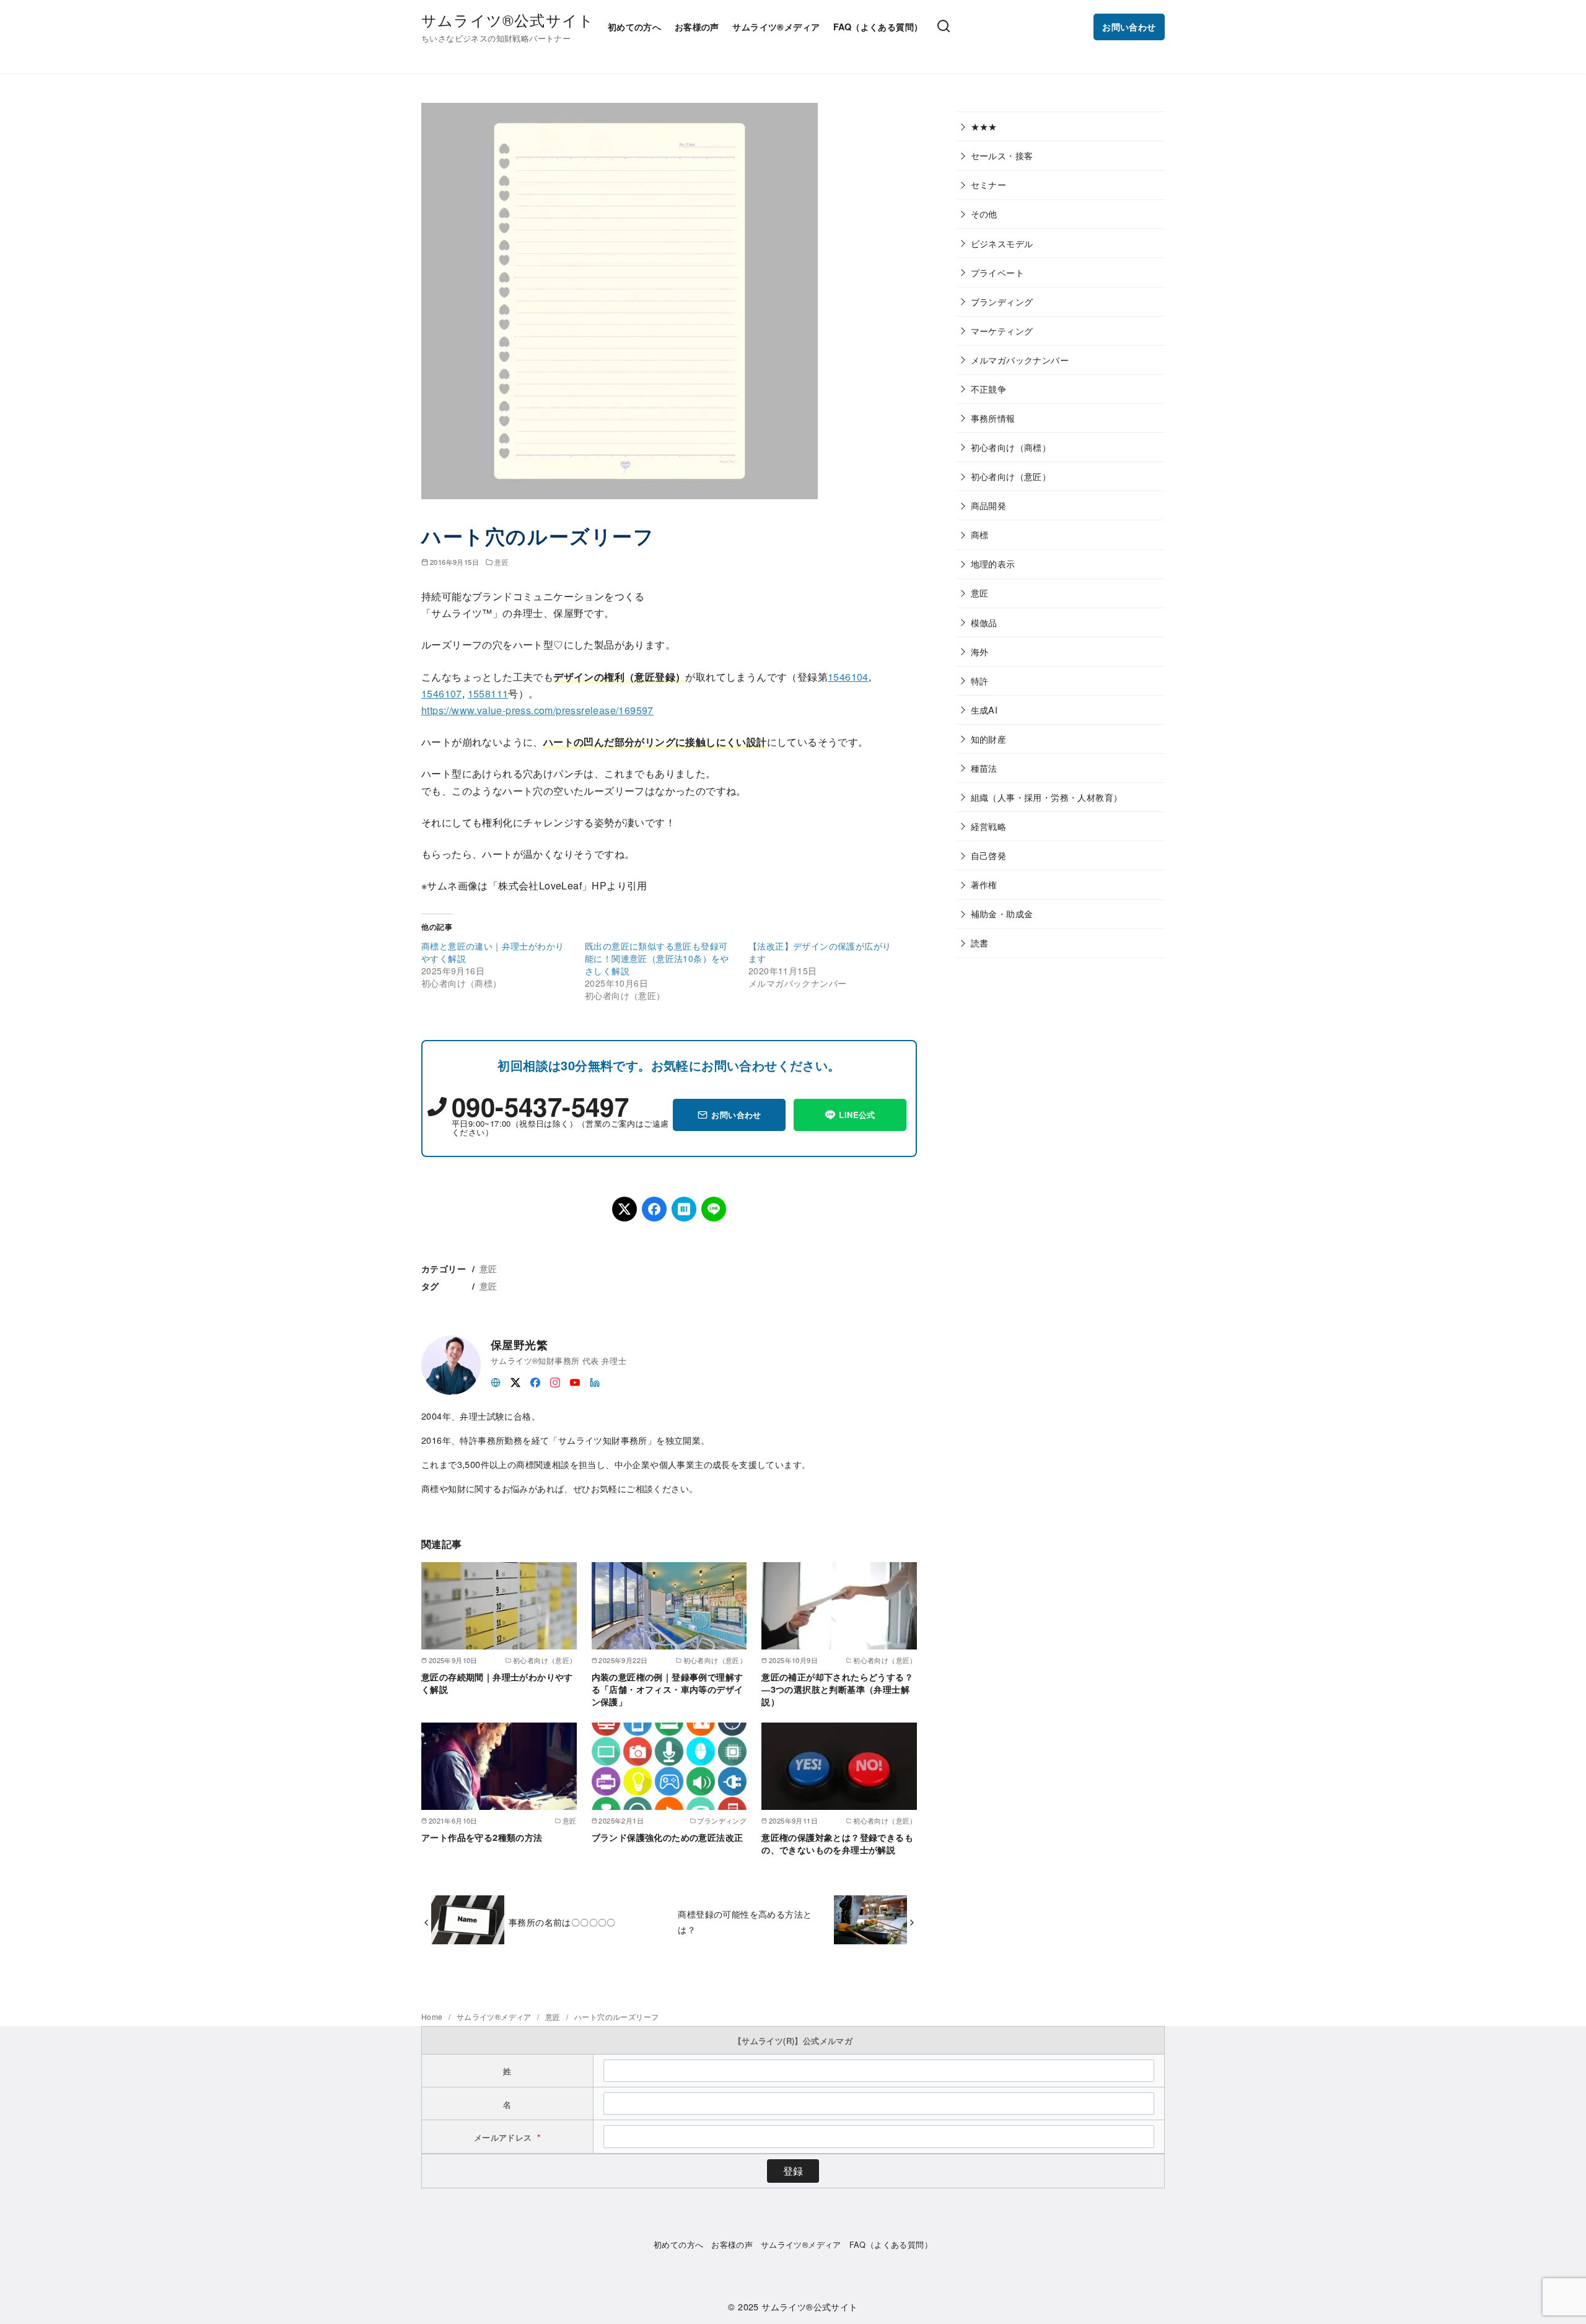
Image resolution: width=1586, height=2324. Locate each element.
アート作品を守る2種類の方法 (482, 1837)
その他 (984, 213)
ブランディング (1002, 301)
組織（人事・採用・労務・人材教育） (1047, 797)
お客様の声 (697, 27)
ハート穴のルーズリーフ (616, 2016)
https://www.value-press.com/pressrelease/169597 (537, 710)
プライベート (997, 272)
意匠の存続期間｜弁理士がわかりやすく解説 (497, 1683)
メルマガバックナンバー (1020, 360)
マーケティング (1002, 330)
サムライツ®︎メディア (776, 27)
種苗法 (984, 768)
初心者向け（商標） (1011, 447)
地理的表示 (993, 563)
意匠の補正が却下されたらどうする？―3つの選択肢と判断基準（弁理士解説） (837, 1689)
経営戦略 (989, 826)
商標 (980, 534)
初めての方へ (634, 27)
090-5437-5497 (540, 1106)
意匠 (502, 562)
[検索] (944, 27)
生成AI (984, 710)
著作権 (984, 884)
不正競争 (989, 389)
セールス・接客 (1002, 155)
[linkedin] (595, 1381)
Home (433, 2016)
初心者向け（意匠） (1011, 476)
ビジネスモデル (1002, 243)
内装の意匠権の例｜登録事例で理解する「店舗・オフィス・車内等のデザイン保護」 (668, 1689)
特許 (980, 680)
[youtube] (575, 1381)
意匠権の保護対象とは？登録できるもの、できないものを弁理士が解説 (837, 1843)
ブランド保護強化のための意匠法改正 (668, 1837)
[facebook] (535, 1381)
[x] (515, 1381)
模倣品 (984, 622)
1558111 (488, 693)
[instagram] (555, 1381)
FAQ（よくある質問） (878, 27)
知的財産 (989, 739)
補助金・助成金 (1002, 913)
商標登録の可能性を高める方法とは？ (745, 1921)
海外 (980, 651)
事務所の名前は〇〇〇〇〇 (562, 1922)
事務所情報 (993, 418)
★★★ (984, 126)
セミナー (989, 184)
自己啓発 (989, 855)
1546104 (848, 677)
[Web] (496, 1381)
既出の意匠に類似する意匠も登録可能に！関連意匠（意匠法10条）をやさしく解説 (657, 958)
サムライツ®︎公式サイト (508, 20)
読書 (980, 942)
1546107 (442, 693)
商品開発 (989, 505)
